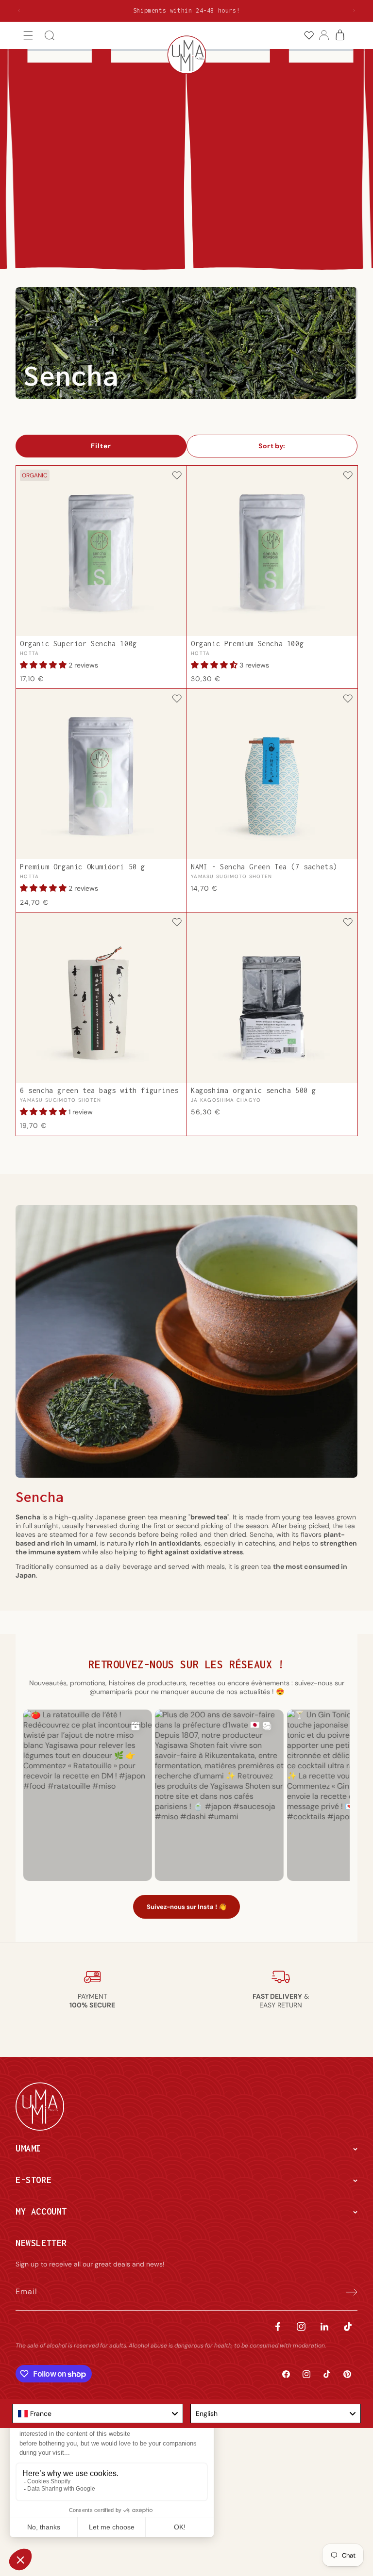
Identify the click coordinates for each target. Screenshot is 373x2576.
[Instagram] (301, 2326)
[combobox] (98, 2413)
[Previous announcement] (19, 11)
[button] (28, 36)
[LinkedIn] (324, 2326)
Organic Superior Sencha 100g (78, 644)
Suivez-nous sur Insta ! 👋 (186, 1907)
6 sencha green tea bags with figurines (99, 1091)
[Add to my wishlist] (177, 476)
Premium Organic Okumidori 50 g (83, 867)
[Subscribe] (347, 2292)
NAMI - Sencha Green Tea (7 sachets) (264, 867)
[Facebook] (278, 2326)
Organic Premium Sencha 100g (247, 644)
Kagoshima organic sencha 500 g (254, 1091)
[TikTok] (348, 2326)
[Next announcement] (354, 11)
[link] (309, 36)
